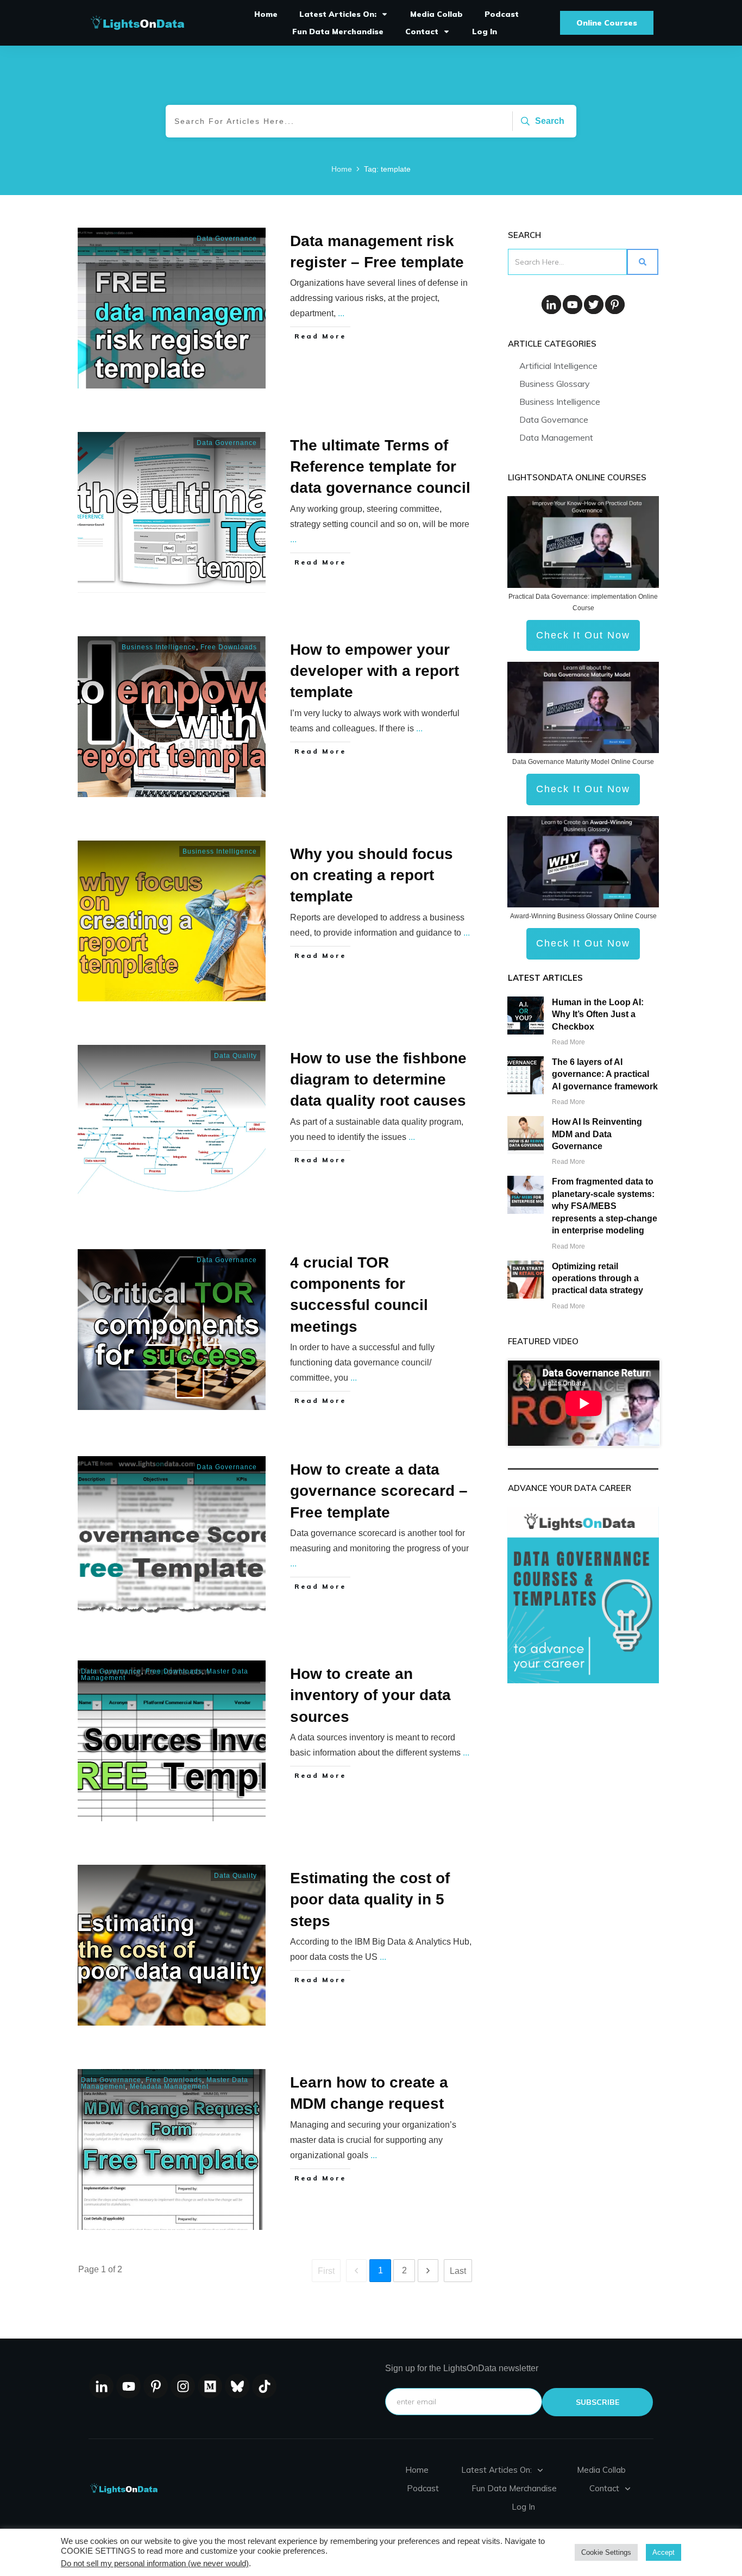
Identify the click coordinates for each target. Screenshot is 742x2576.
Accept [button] (664, 2552)
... (341, 313)
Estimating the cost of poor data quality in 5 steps (370, 1899)
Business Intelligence (159, 647)
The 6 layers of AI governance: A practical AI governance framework (605, 1074)
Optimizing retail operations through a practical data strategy (598, 1278)
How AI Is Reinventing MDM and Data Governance (597, 1134)
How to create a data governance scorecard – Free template (379, 1491)
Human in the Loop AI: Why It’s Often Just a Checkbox (598, 1014)
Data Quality (235, 1056)
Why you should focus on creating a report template (372, 875)
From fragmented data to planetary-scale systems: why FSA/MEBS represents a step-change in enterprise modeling (605, 1206)
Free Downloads (229, 647)
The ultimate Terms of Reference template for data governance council (380, 466)
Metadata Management (169, 2086)
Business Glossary (555, 384)
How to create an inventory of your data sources (370, 1695)
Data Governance (227, 239)
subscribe (598, 2402)
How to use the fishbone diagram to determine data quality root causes (378, 1079)
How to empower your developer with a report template (375, 671)
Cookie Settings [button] (606, 2552)
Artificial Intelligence (558, 366)
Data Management (556, 437)
